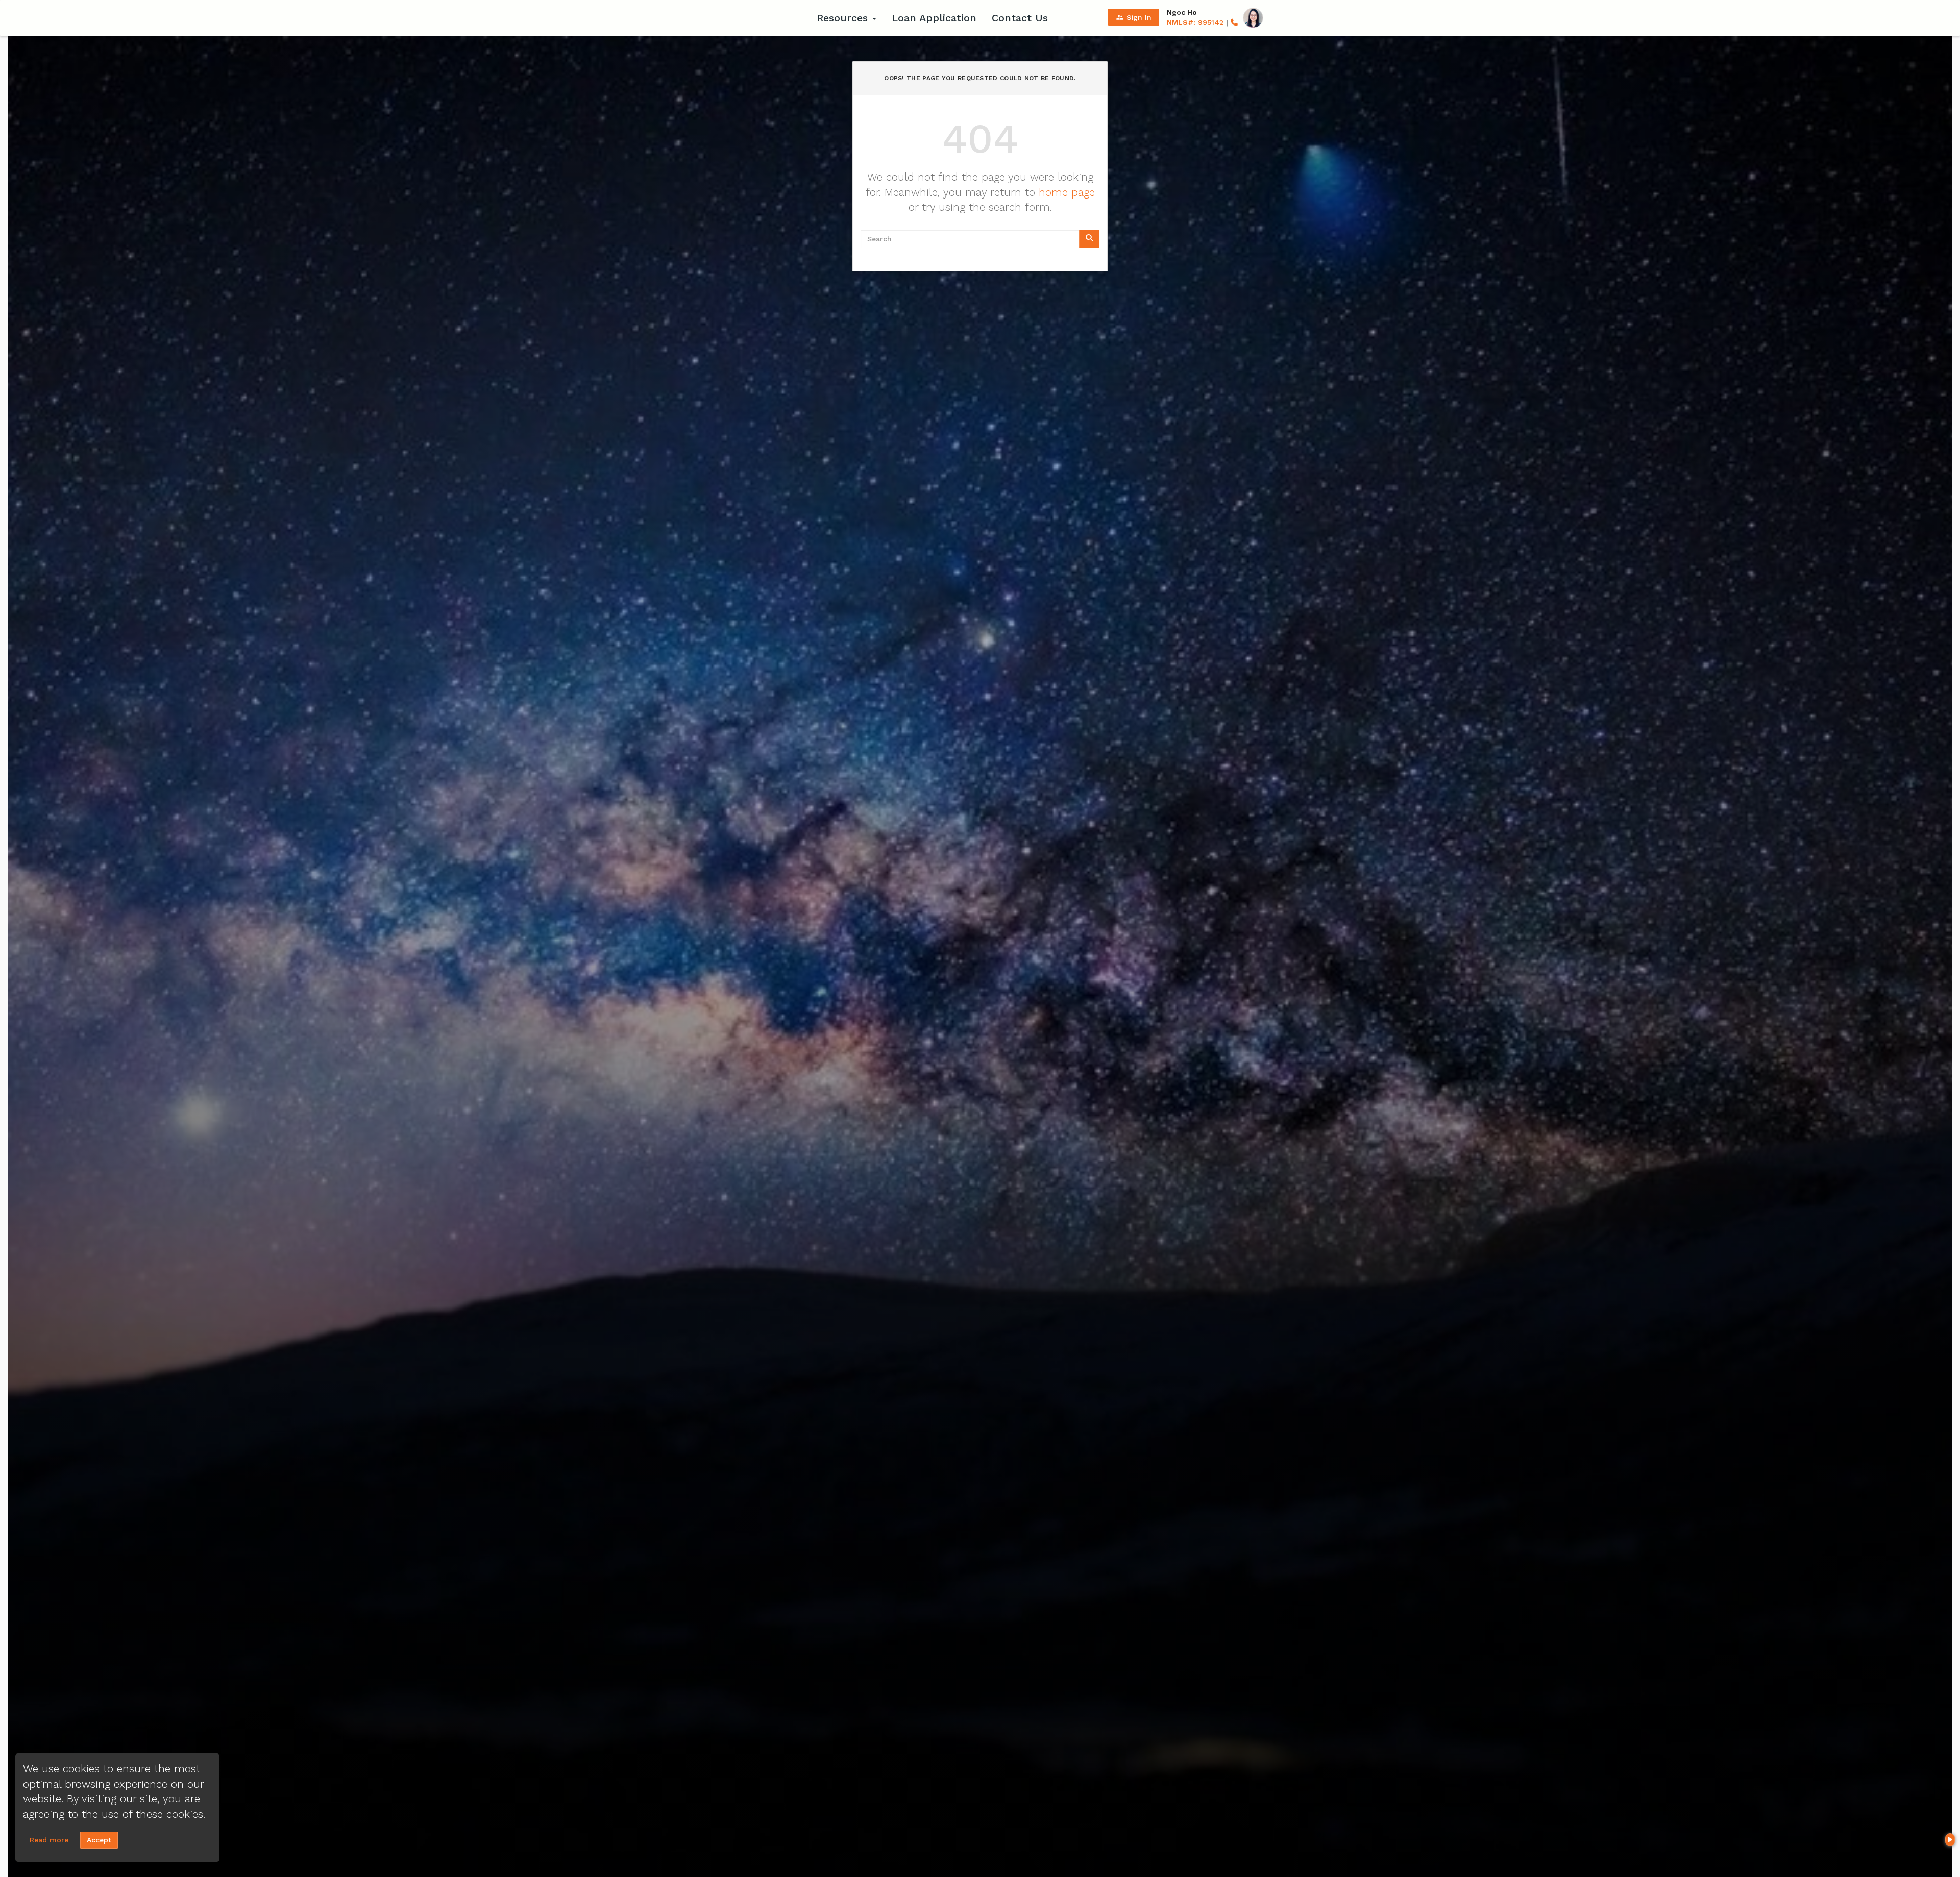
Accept (99, 1840)
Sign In (1134, 17)
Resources (844, 18)
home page (1067, 192)
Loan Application (934, 18)
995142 (1195, 22)
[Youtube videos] (1950, 1840)
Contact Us (1020, 18)
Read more (49, 1840)
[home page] (745, 18)
